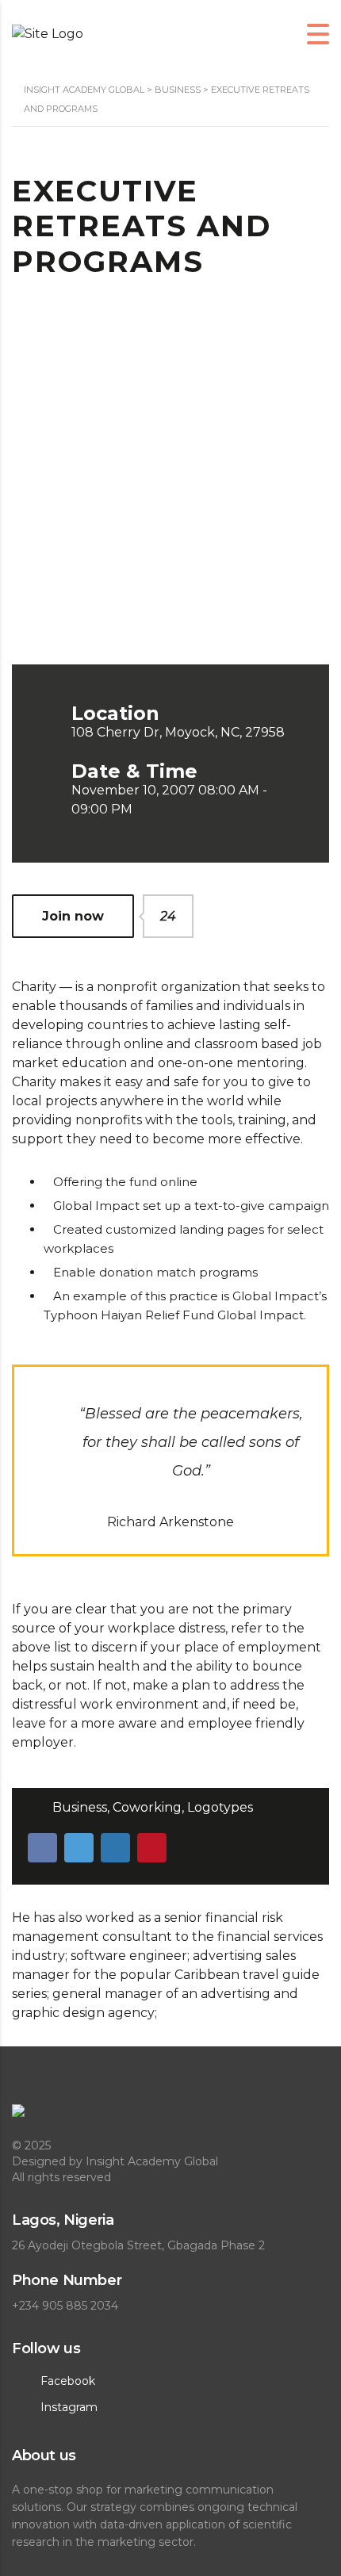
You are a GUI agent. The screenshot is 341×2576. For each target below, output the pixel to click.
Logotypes (220, 1807)
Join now (88, 916)
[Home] (48, 34)
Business (80, 1807)
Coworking (147, 1807)
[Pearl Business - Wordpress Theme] (170, 2119)
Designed (40, 2161)
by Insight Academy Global (144, 2161)
